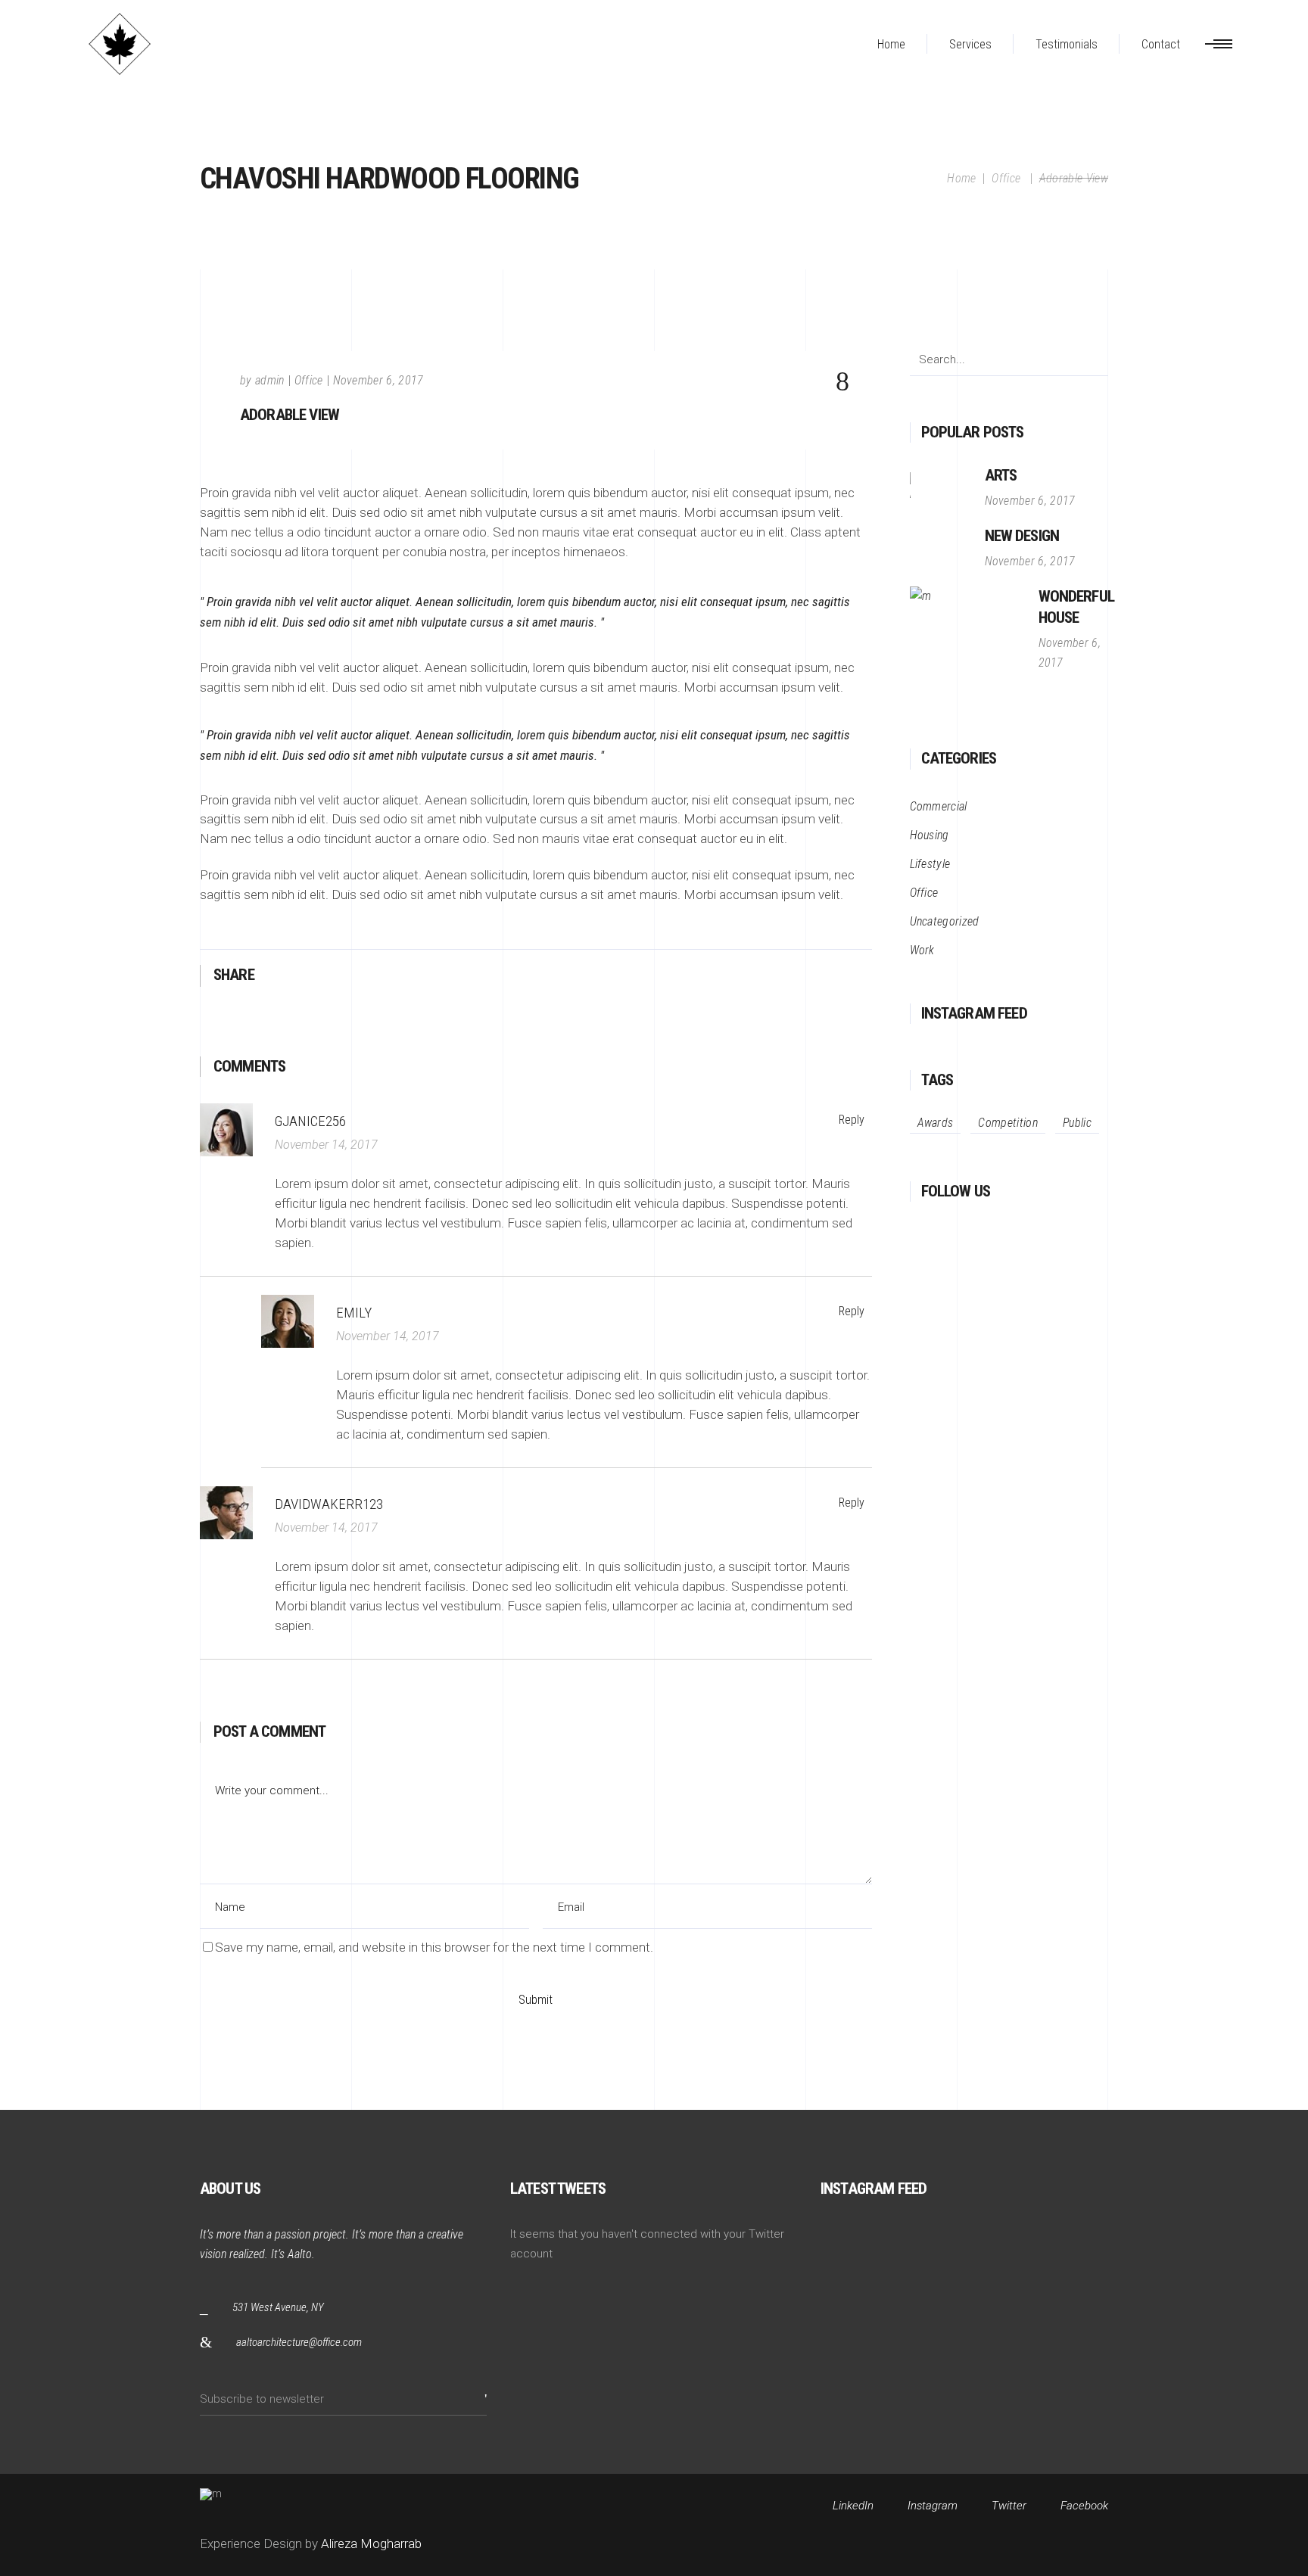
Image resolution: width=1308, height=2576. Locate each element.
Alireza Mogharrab (370, 2543)
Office (1006, 178)
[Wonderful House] (967, 643)
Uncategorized (945, 921)
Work (922, 950)
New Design (1022, 536)
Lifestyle (930, 864)
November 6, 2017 (378, 380)
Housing (930, 835)
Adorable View (290, 415)
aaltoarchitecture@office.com (299, 2342)
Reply (852, 1120)
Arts (1001, 475)
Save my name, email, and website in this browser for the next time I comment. (434, 1947)
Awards (936, 1123)
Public (1077, 1123)
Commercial (939, 806)
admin (270, 380)
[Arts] (940, 488)
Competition (1008, 1123)
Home (961, 178)
